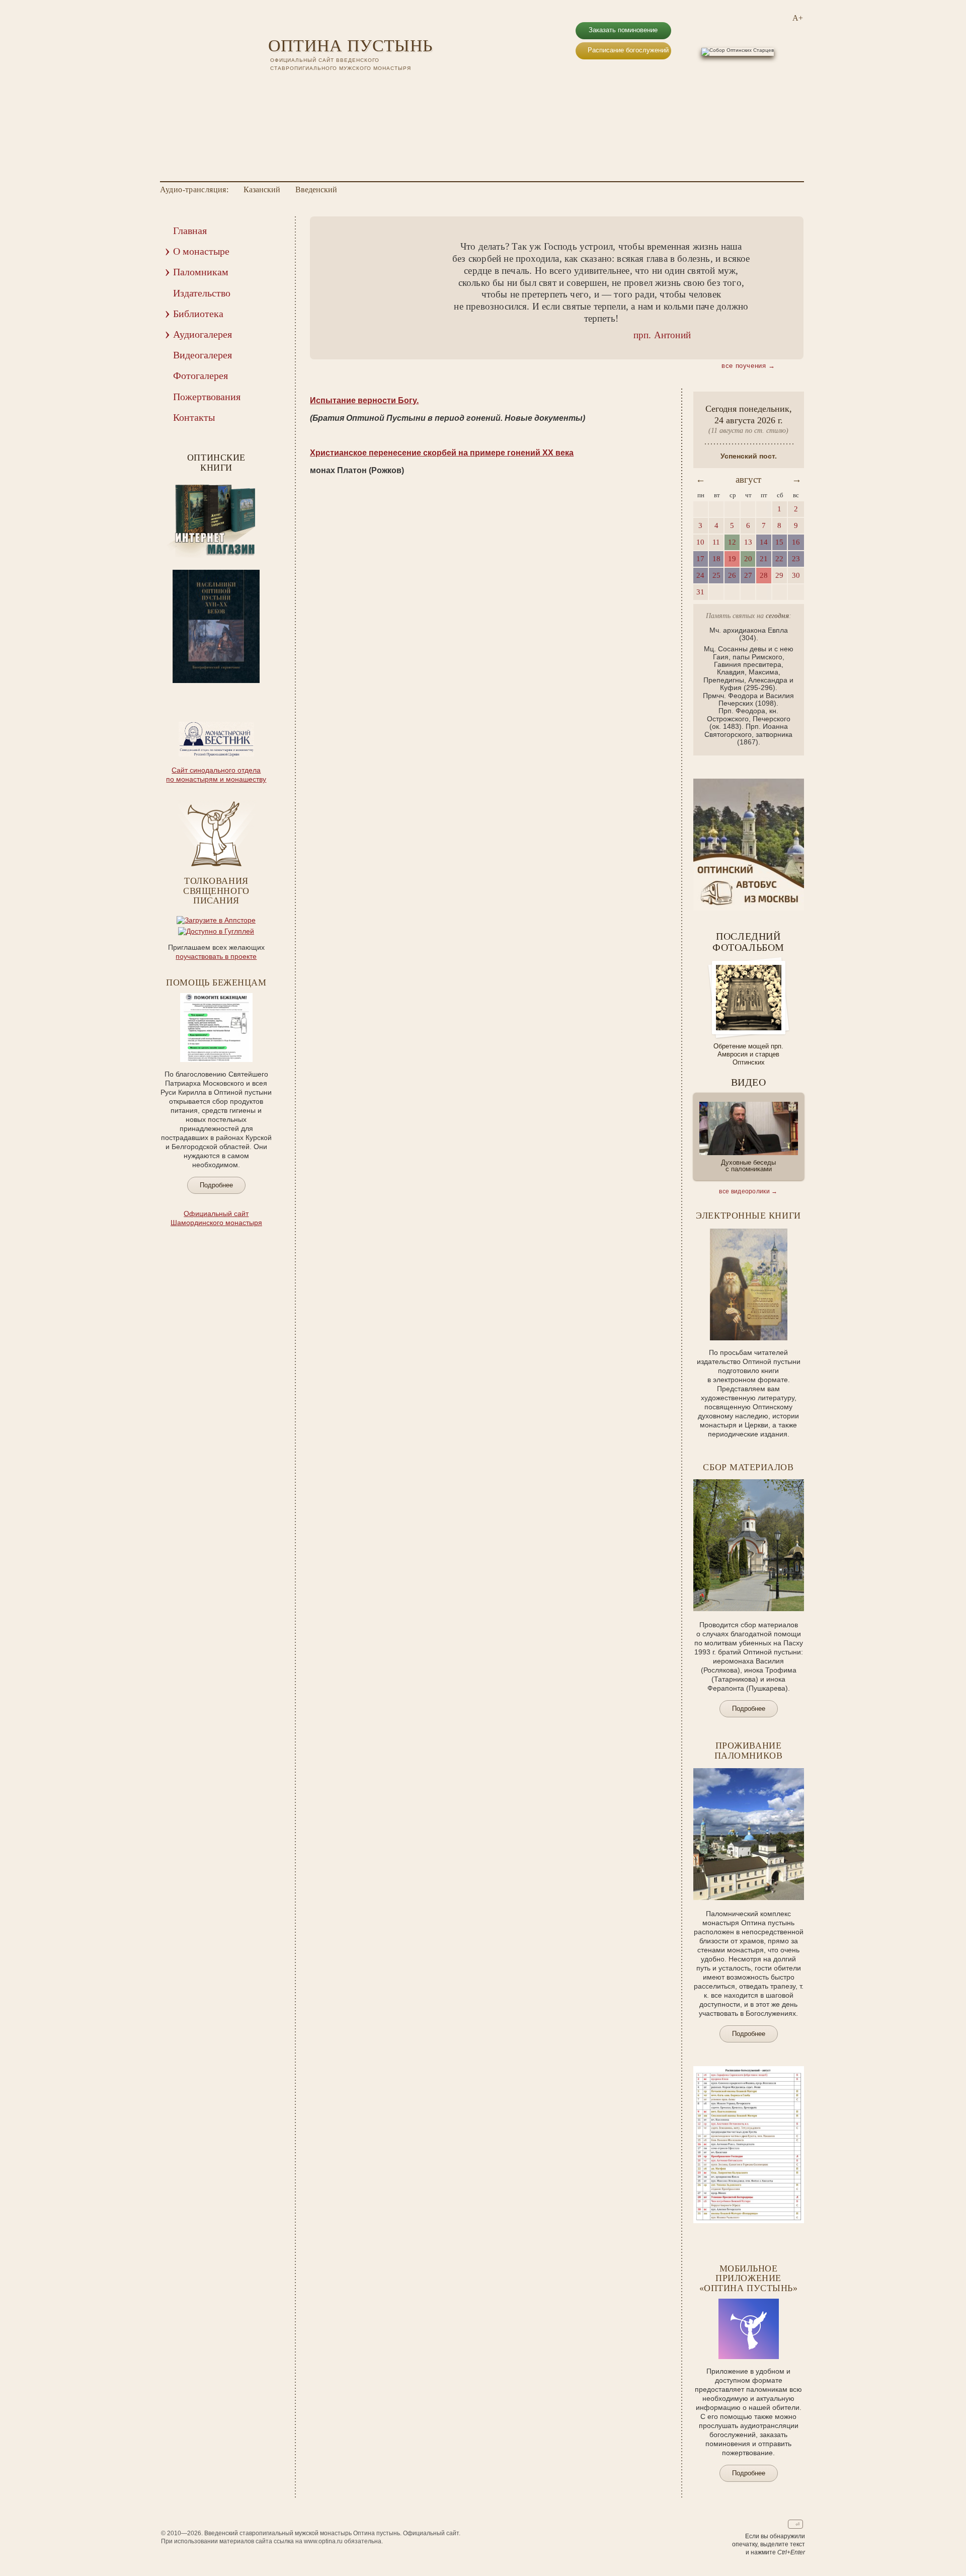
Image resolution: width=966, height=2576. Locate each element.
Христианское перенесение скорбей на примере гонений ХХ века (442, 453)
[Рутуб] (300, 86)
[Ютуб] (287, 86)
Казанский (262, 190)
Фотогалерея (200, 375)
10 (243, 690)
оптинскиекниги (216, 463)
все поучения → (748, 366)
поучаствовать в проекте (216, 956)
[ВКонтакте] (274, 86)
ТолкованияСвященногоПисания (216, 891)
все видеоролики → (748, 1191)
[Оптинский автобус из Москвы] (749, 908)
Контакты (194, 417)
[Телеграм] (313, 86)
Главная (190, 231)
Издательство (202, 293)
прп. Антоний (662, 335)
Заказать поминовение (623, 30)
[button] (333, 288)
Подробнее (216, 1185)
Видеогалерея (203, 355)
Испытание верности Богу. (364, 400)
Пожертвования (207, 397)
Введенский (316, 190)
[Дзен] (327, 86)
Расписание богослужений (628, 50)
